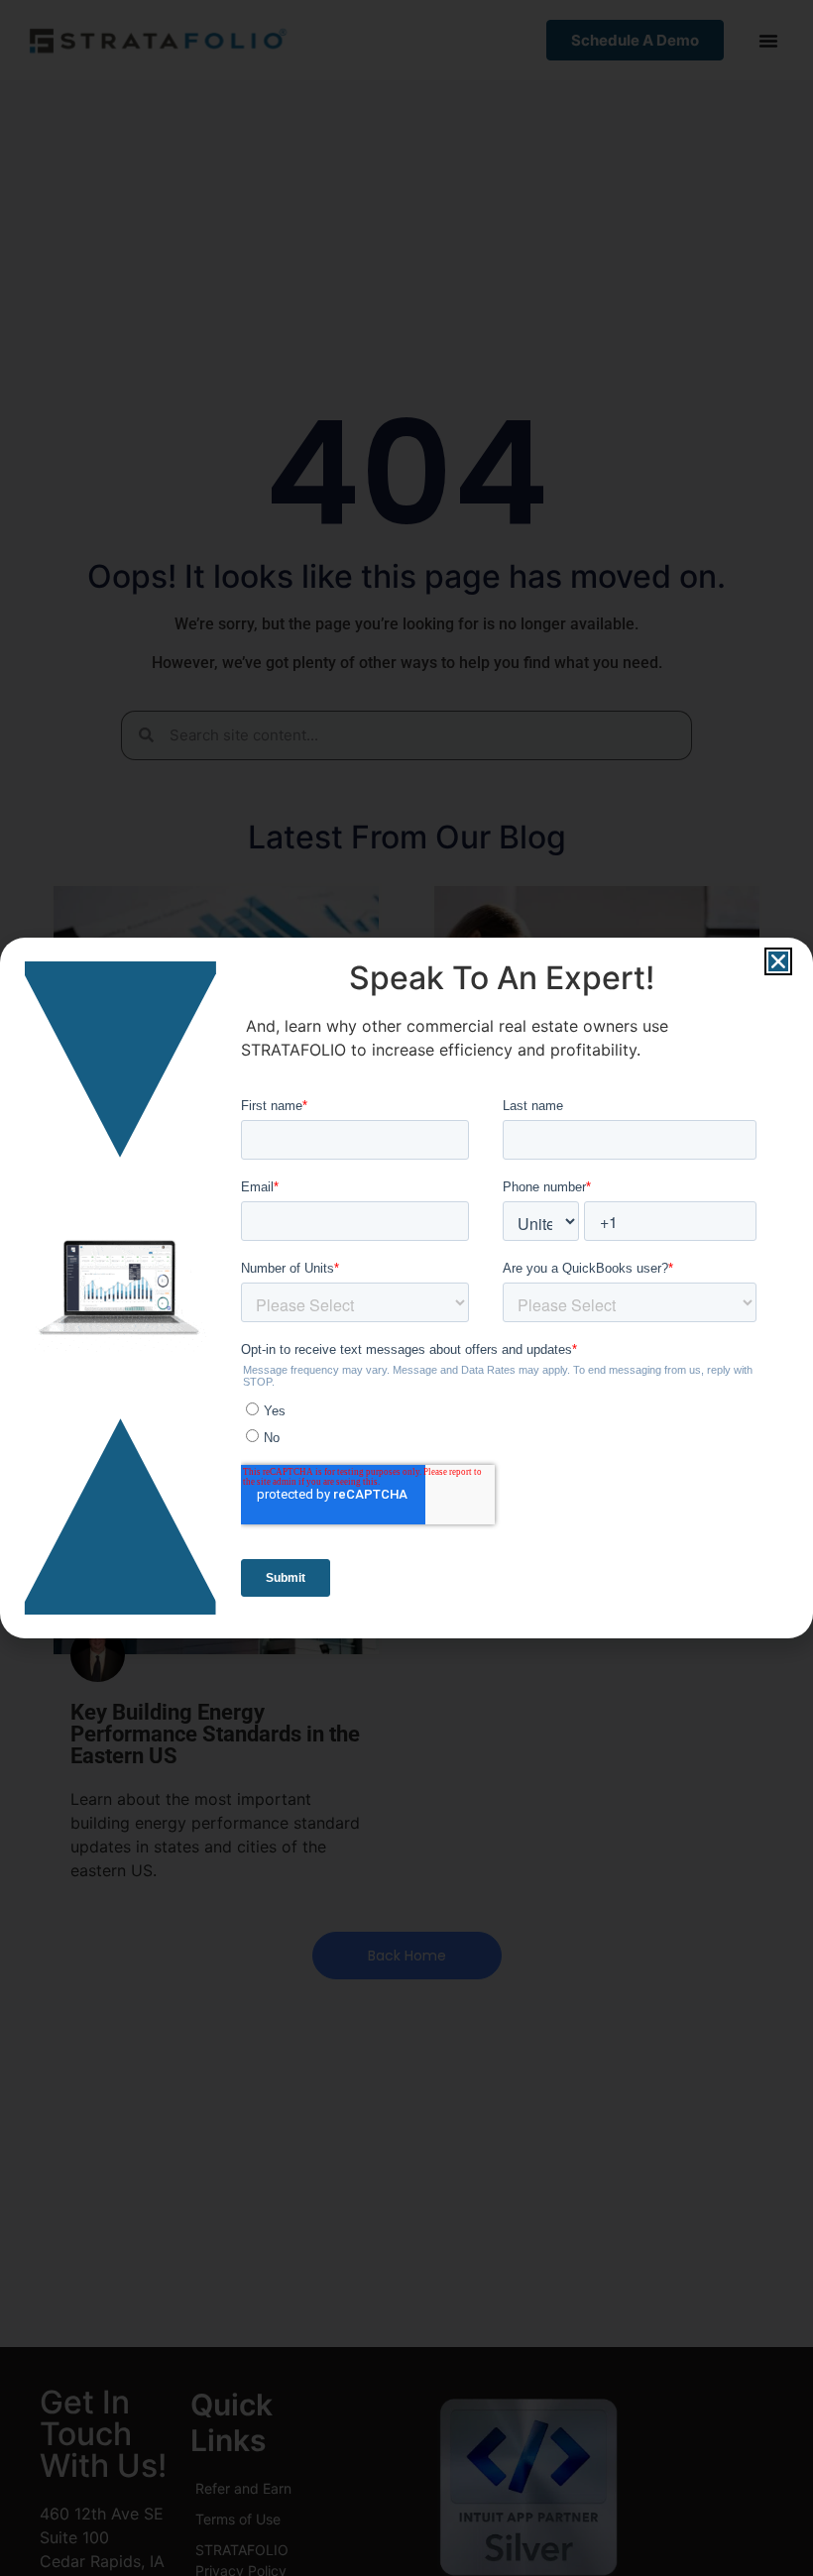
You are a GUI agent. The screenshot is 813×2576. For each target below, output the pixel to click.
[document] (406, 1288)
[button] (778, 961)
